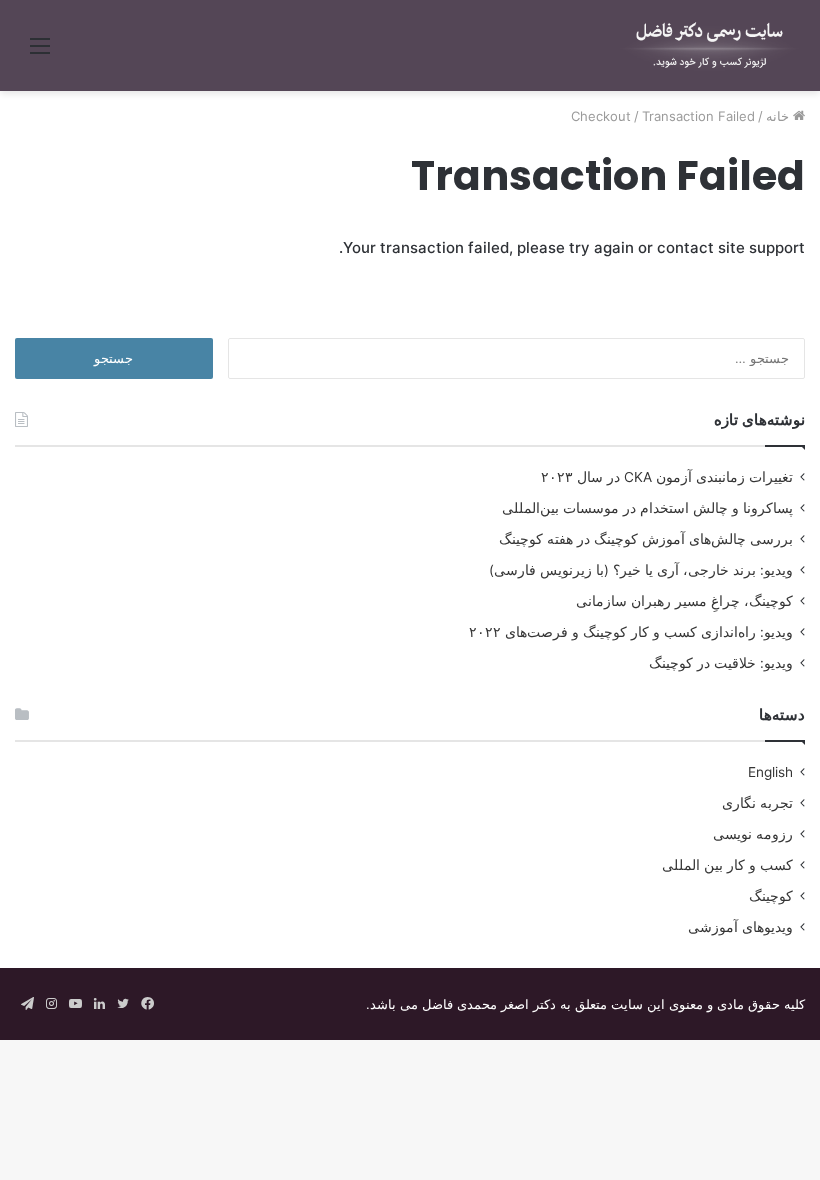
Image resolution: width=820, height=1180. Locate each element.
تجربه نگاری (757, 803)
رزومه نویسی (753, 834)
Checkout (601, 116)
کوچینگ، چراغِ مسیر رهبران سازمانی (684, 601)
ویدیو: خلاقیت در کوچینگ (721, 663)
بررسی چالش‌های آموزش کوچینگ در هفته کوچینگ (646, 539)
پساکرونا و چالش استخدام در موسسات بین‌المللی (647, 508)
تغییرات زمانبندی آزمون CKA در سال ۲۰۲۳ (667, 477)
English (770, 772)
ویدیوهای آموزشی (740, 927)
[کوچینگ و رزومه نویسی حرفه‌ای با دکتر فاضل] (710, 45)
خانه (779, 116)
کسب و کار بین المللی (727, 865)
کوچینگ (771, 896)
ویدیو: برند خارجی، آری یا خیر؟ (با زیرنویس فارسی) (641, 570)
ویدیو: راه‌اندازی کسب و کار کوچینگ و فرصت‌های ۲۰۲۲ (631, 632)
